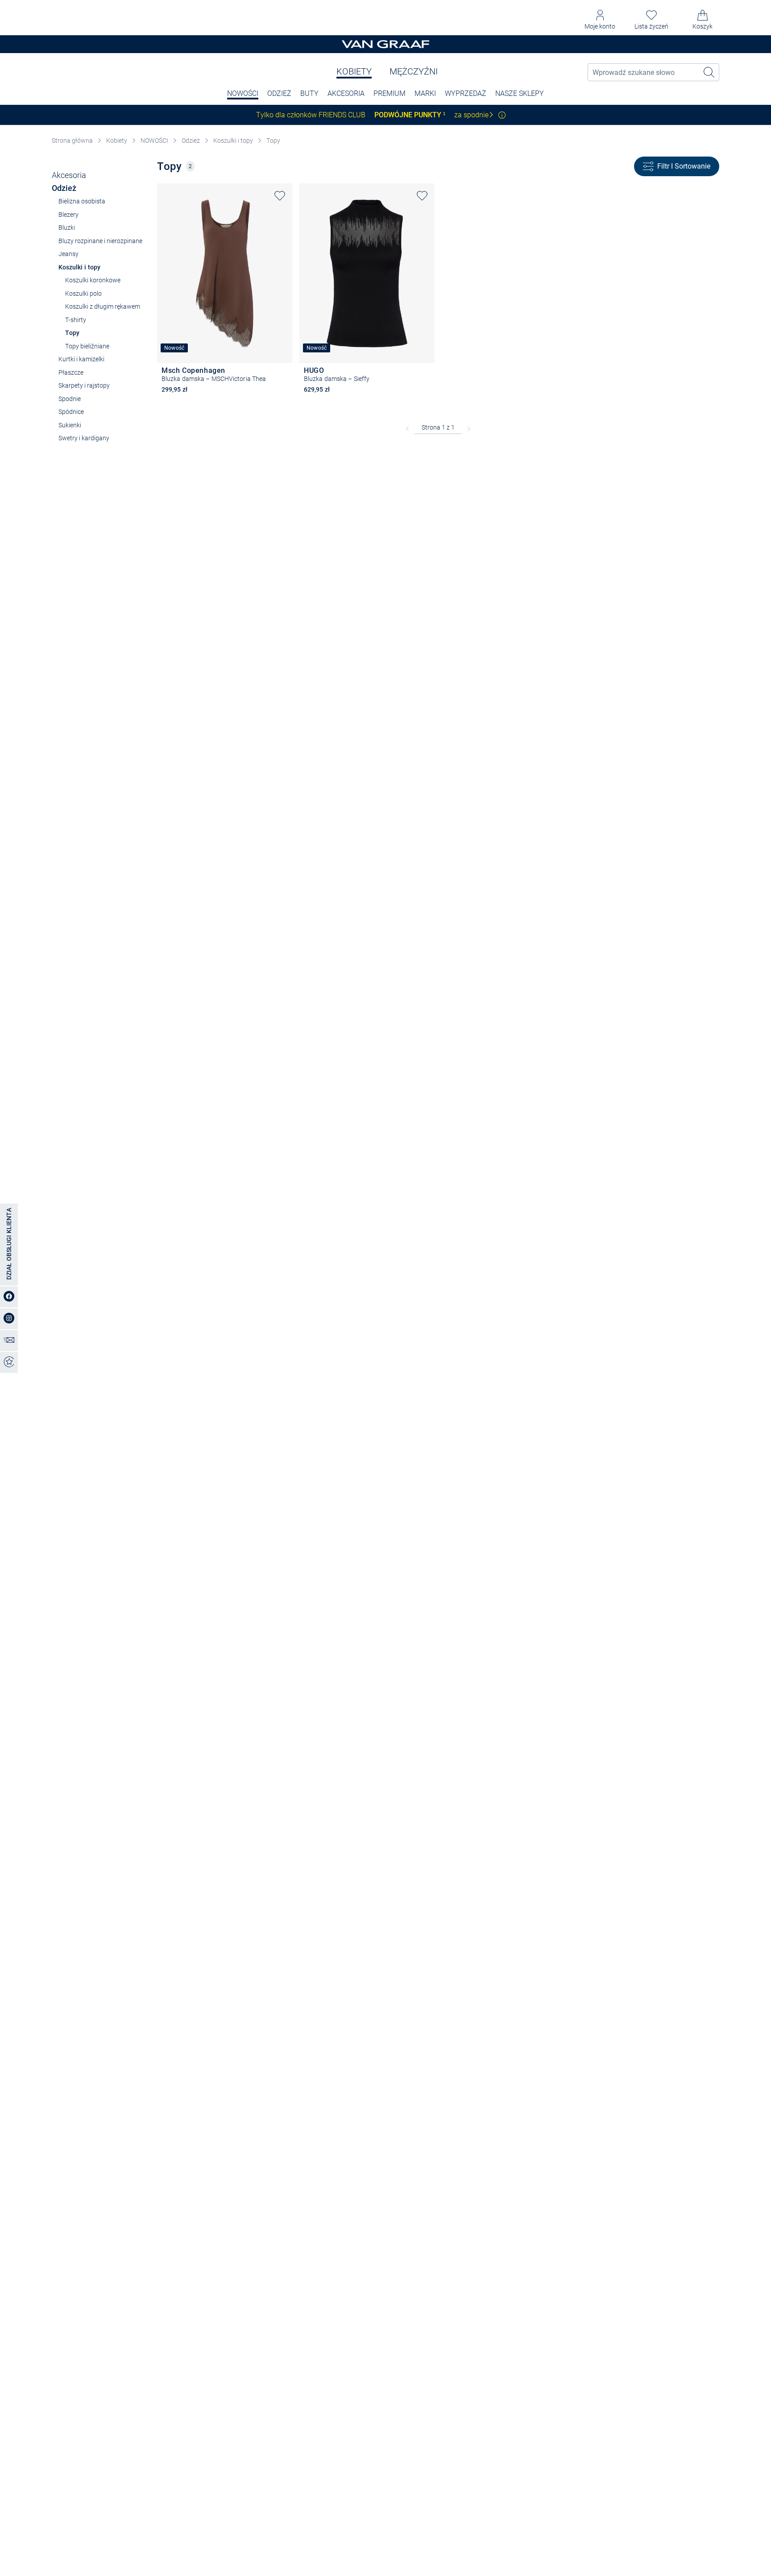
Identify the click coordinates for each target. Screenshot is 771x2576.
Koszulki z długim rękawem (103, 306)
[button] (600, 20)
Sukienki (70, 425)
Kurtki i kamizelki (81, 359)
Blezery (68, 215)
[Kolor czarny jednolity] (308, 402)
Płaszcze (71, 372)
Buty (309, 93)
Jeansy (68, 254)
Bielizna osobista (82, 201)
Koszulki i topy (233, 141)
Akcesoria (346, 93)
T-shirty (76, 320)
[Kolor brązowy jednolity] (166, 402)
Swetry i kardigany (84, 438)
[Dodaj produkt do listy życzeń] (280, 196)
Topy (273, 141)
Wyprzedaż (466, 93)
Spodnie (70, 399)
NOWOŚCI (243, 93)
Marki (425, 93)
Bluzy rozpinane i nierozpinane (100, 241)
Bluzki (67, 227)
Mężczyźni (414, 71)
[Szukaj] (709, 72)
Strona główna (72, 141)
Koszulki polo (83, 294)
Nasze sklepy (520, 93)
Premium (390, 93)
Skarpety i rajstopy (84, 385)
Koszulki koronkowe (93, 280)
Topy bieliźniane (87, 346)
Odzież (279, 93)
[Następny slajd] (286, 265)
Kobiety (354, 71)
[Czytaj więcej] (502, 115)
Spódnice (71, 412)
